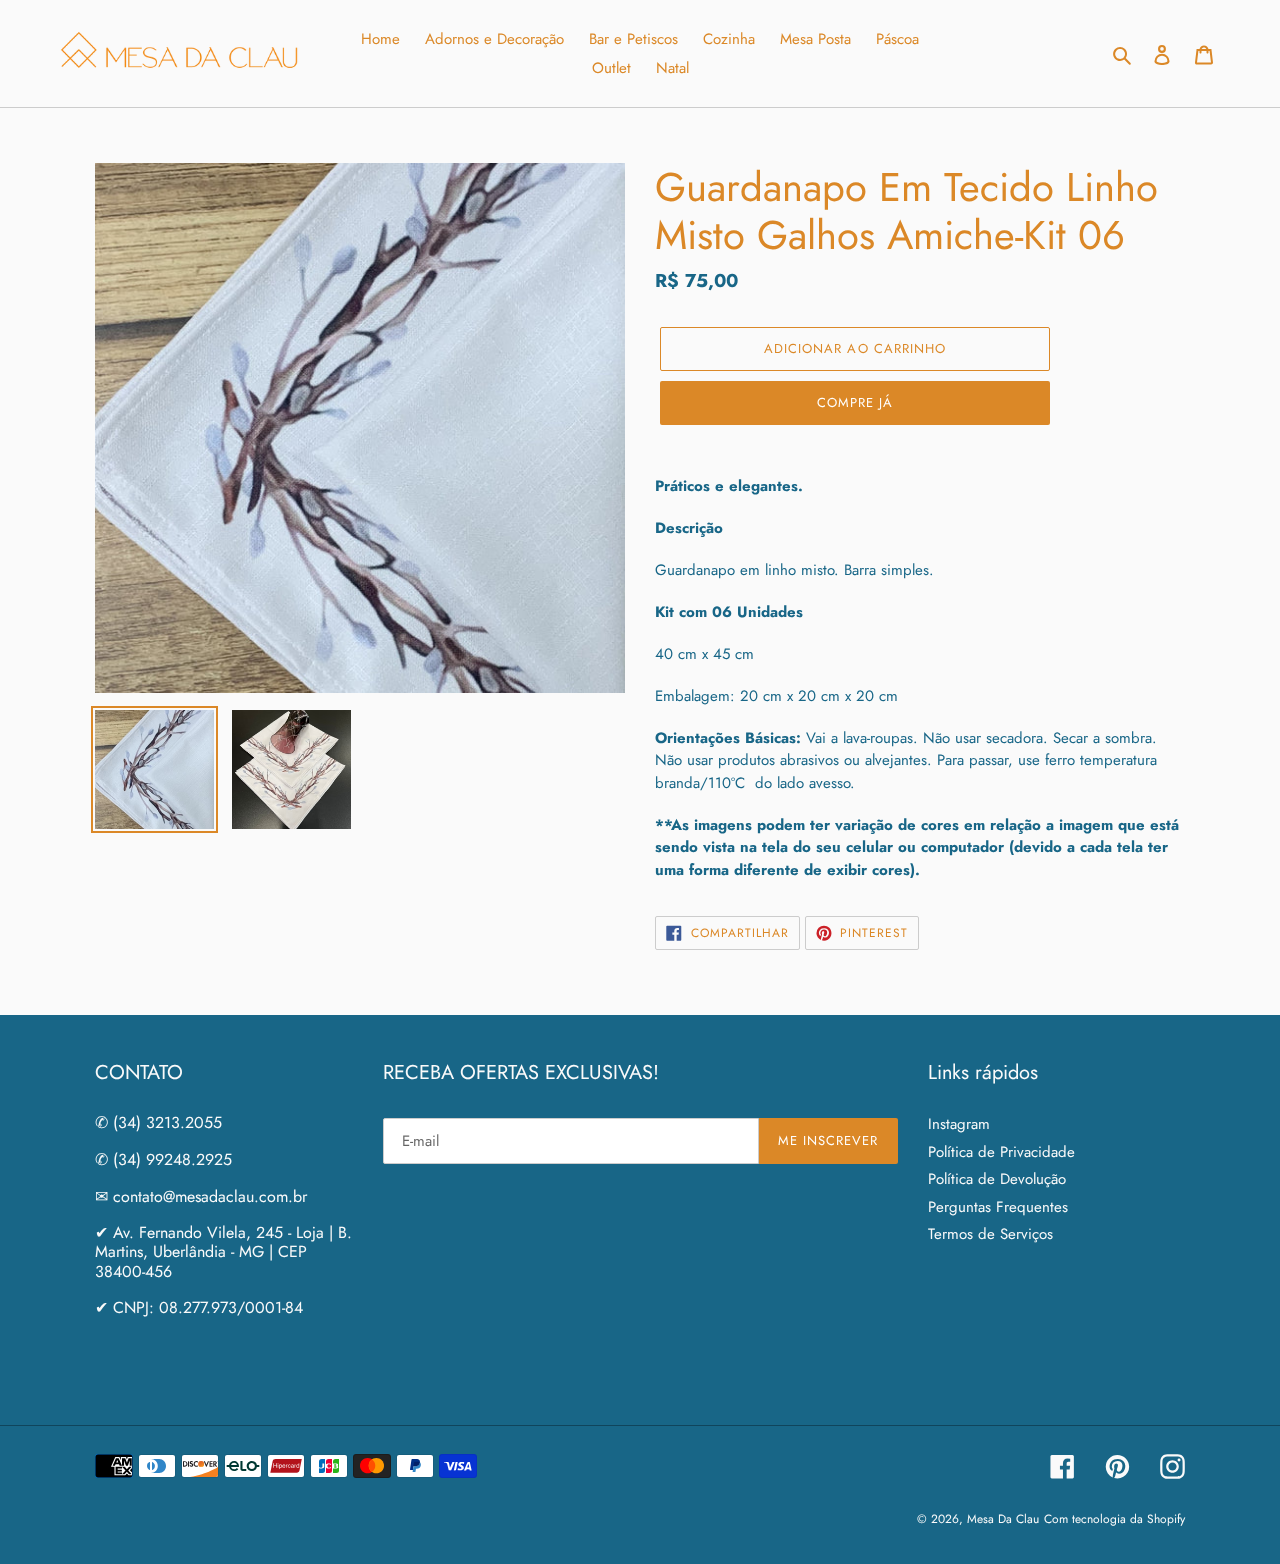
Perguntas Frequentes (998, 1207)
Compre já (855, 402)
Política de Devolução (997, 1179)
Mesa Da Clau (1003, 1519)
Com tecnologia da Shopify (1114, 1519)
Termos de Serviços (990, 1234)
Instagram (959, 1124)
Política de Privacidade (1001, 1152)
